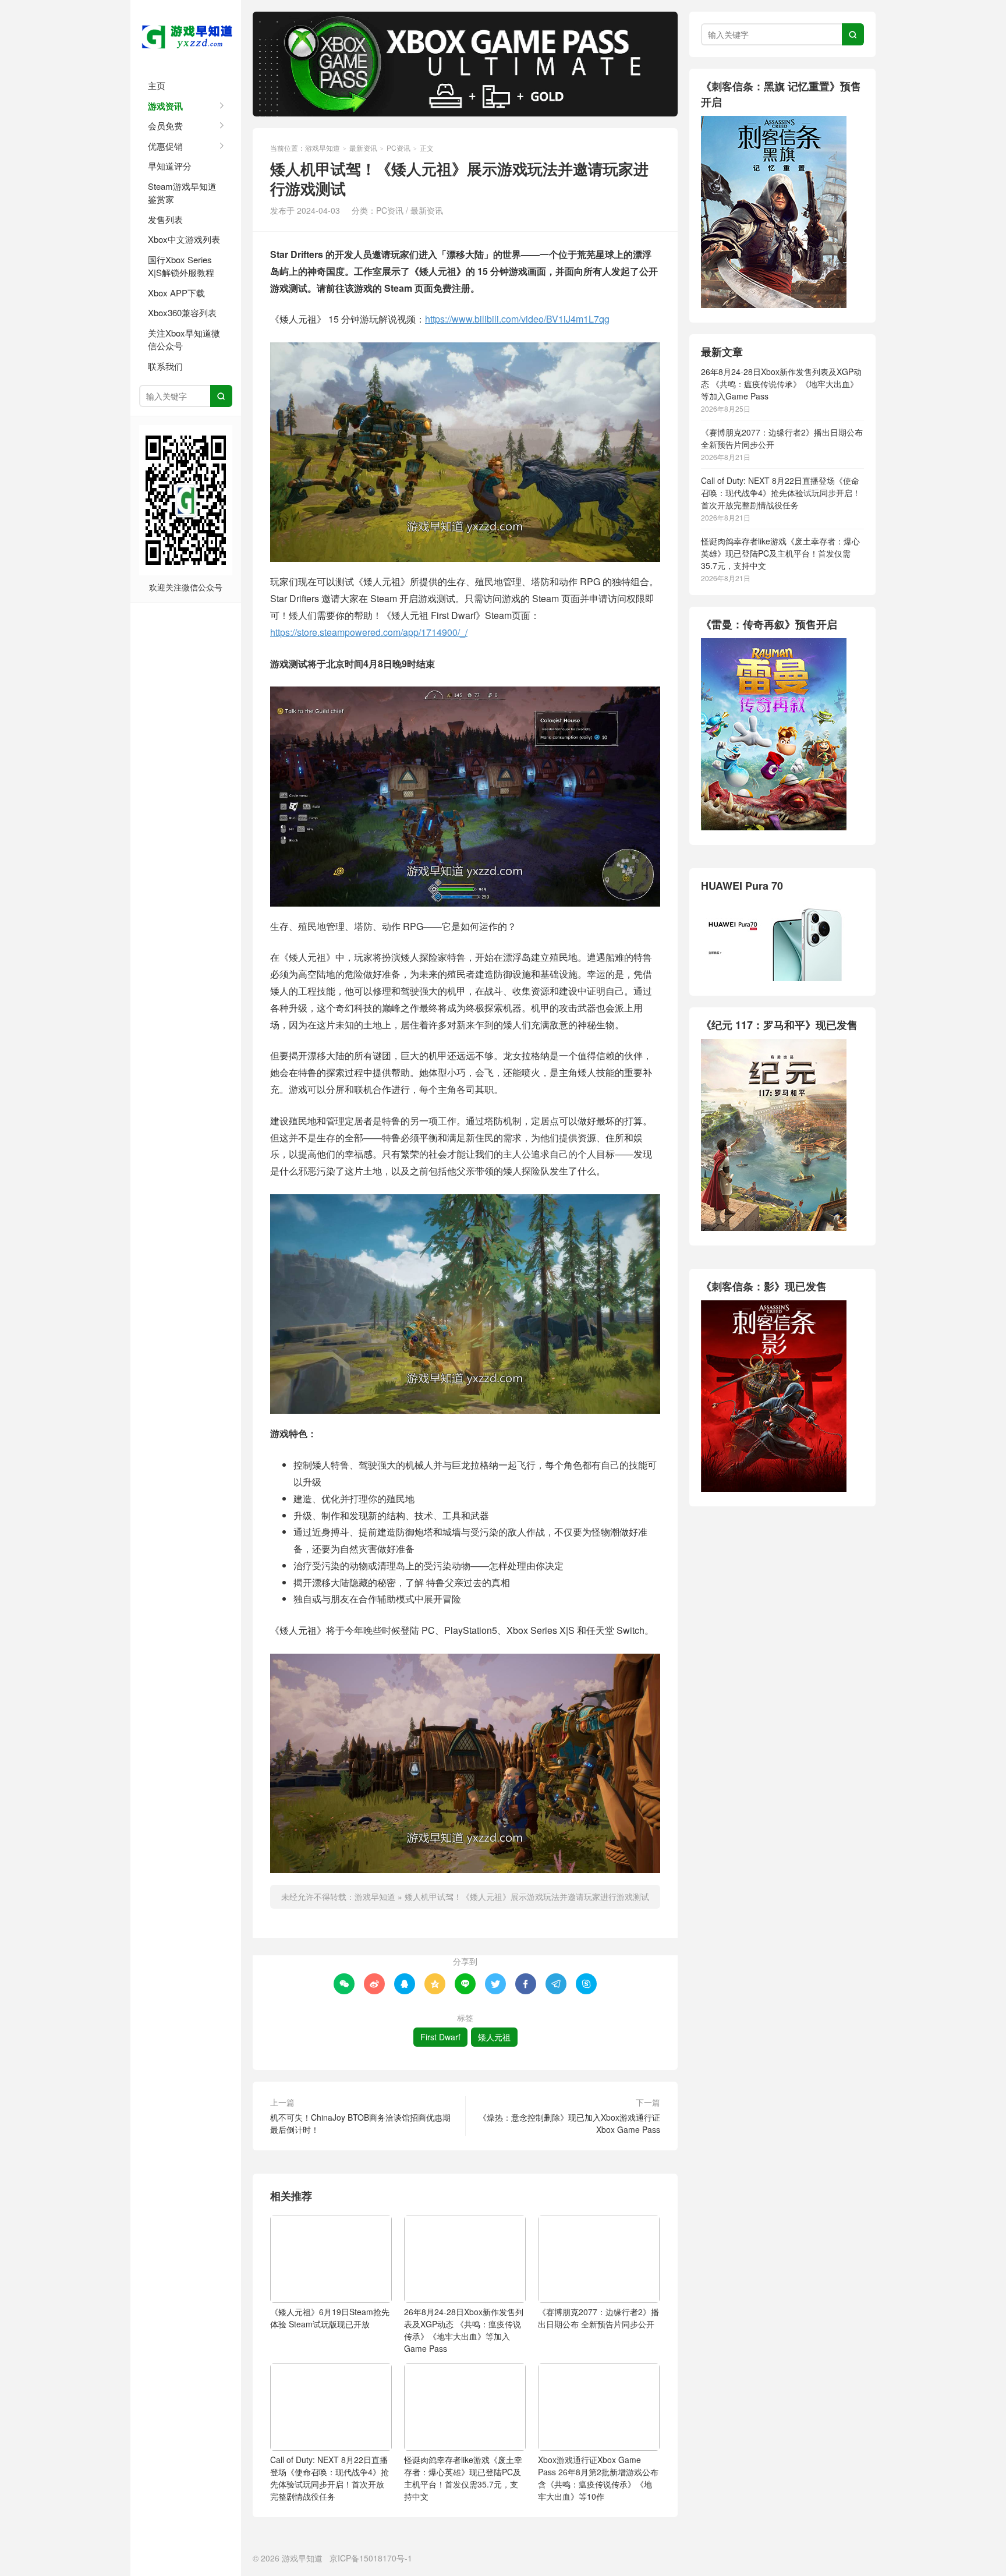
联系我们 (165, 366)
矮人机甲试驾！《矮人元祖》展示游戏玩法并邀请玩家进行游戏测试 (527, 1896)
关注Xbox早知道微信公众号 (184, 339)
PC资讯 (398, 148)
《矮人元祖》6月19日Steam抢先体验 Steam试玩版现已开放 (330, 2318)
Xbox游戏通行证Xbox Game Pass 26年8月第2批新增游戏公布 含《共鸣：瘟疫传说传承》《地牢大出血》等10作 (598, 2478)
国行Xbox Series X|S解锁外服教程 (181, 266)
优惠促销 (165, 146)
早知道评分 (170, 166)
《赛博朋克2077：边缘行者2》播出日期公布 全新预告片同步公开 (598, 2318)
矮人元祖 (494, 2037)
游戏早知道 (186, 35)
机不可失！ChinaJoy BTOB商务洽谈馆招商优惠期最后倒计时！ (360, 2123)
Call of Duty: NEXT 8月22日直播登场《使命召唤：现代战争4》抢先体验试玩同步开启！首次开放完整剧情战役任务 (330, 2478)
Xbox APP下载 (176, 293)
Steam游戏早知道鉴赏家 (182, 193)
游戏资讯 (165, 106)
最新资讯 (363, 148)
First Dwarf (440, 2037)
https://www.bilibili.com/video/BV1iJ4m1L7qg (517, 319)
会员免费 (165, 125)
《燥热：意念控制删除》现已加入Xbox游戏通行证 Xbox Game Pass (569, 2123)
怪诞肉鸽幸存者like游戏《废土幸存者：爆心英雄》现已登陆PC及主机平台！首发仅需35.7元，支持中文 (463, 2478)
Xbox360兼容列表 (182, 312)
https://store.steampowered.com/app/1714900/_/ (369, 632)
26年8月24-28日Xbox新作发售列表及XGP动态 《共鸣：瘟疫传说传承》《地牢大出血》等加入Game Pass (464, 2330)
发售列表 (165, 219)
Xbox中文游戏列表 (184, 239)
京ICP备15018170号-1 (371, 2558)
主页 (157, 85)
